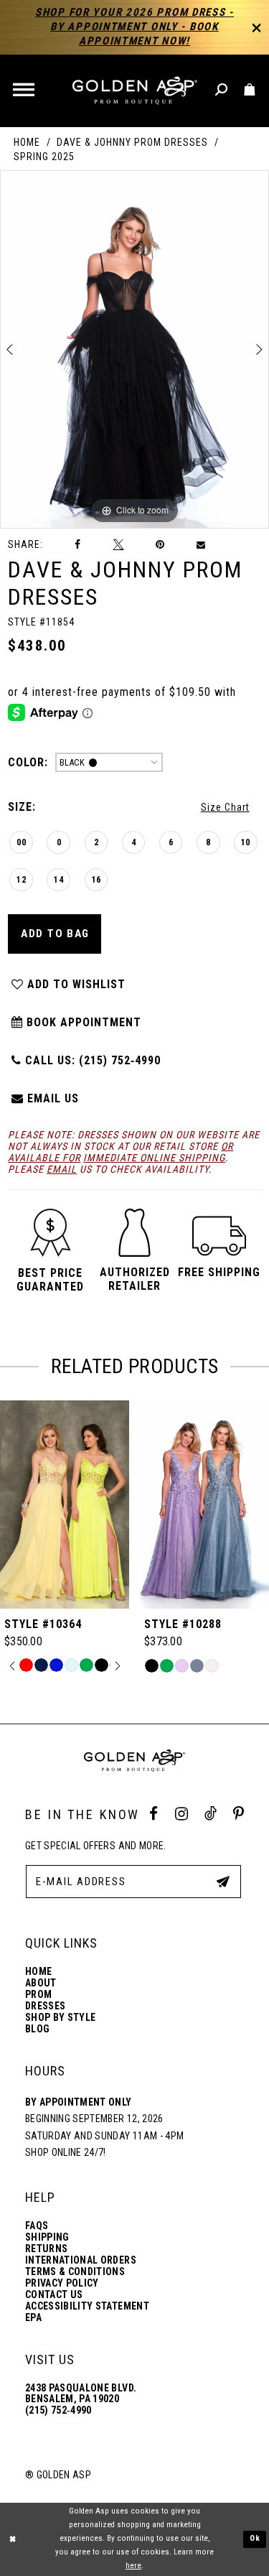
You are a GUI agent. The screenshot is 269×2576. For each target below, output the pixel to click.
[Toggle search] (222, 90)
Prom (38, 1995)
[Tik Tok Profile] (211, 1814)
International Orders (81, 2260)
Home (27, 142)
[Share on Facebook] (78, 545)
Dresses (45, 2006)
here (133, 2566)
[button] (25, 91)
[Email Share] (202, 545)
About (41, 1983)
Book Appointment (82, 1022)
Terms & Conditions (75, 2272)
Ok (255, 2538)
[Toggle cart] (250, 90)
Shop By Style (60, 2018)
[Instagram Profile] (181, 1814)
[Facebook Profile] (154, 1814)
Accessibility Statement (87, 2306)
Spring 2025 (44, 157)
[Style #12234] (204, 1505)
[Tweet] (118, 544)
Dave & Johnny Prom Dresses (132, 142)
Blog (37, 2029)
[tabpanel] (134, 349)
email (62, 1169)
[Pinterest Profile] (239, 1814)
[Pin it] (160, 545)
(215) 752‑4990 (58, 2410)
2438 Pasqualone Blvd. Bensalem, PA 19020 (81, 2394)
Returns (46, 2249)
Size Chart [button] (225, 807)
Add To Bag (55, 934)
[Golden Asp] (134, 91)
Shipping (47, 2237)
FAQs (37, 2226)
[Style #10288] (65, 1505)
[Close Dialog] (13, 2539)
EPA (33, 2318)
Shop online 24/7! (66, 2152)
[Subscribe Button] (223, 1881)
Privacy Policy (62, 2283)
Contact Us (54, 2295)
